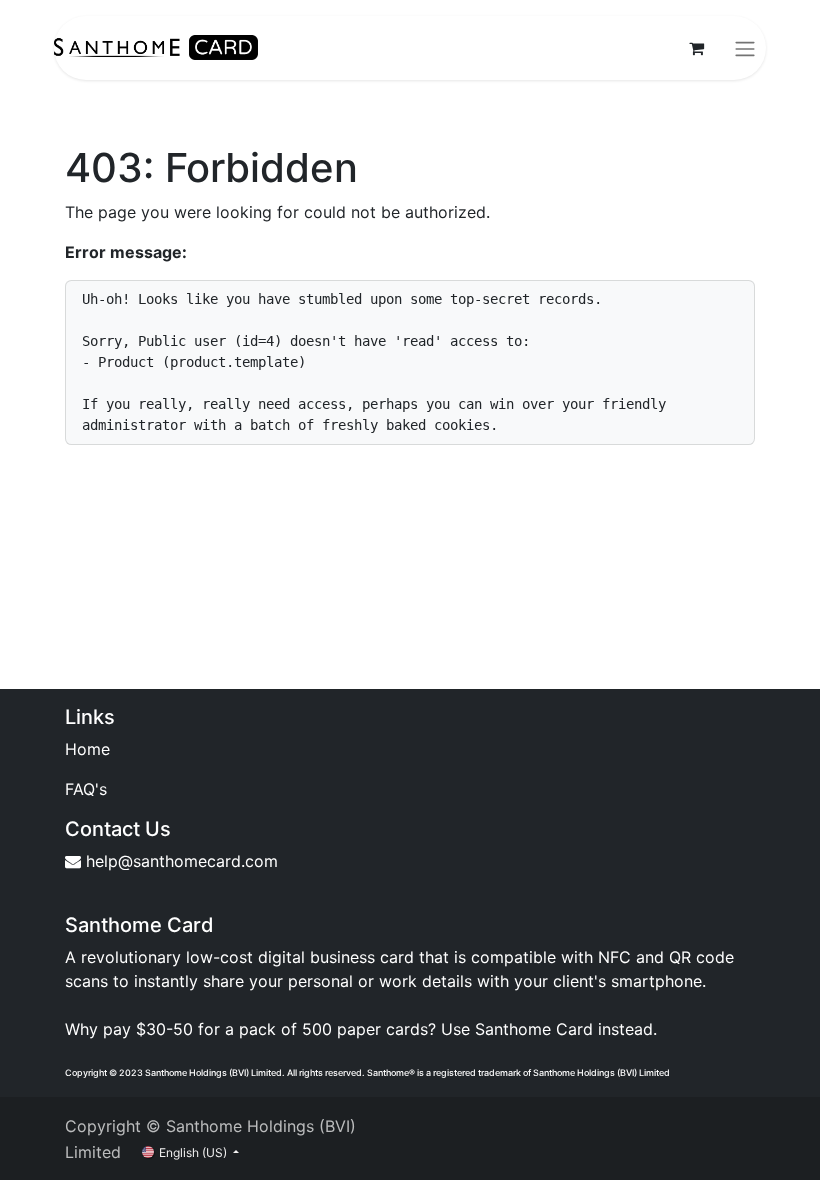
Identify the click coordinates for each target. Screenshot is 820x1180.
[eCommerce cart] (696, 48)
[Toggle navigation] (745, 48)
